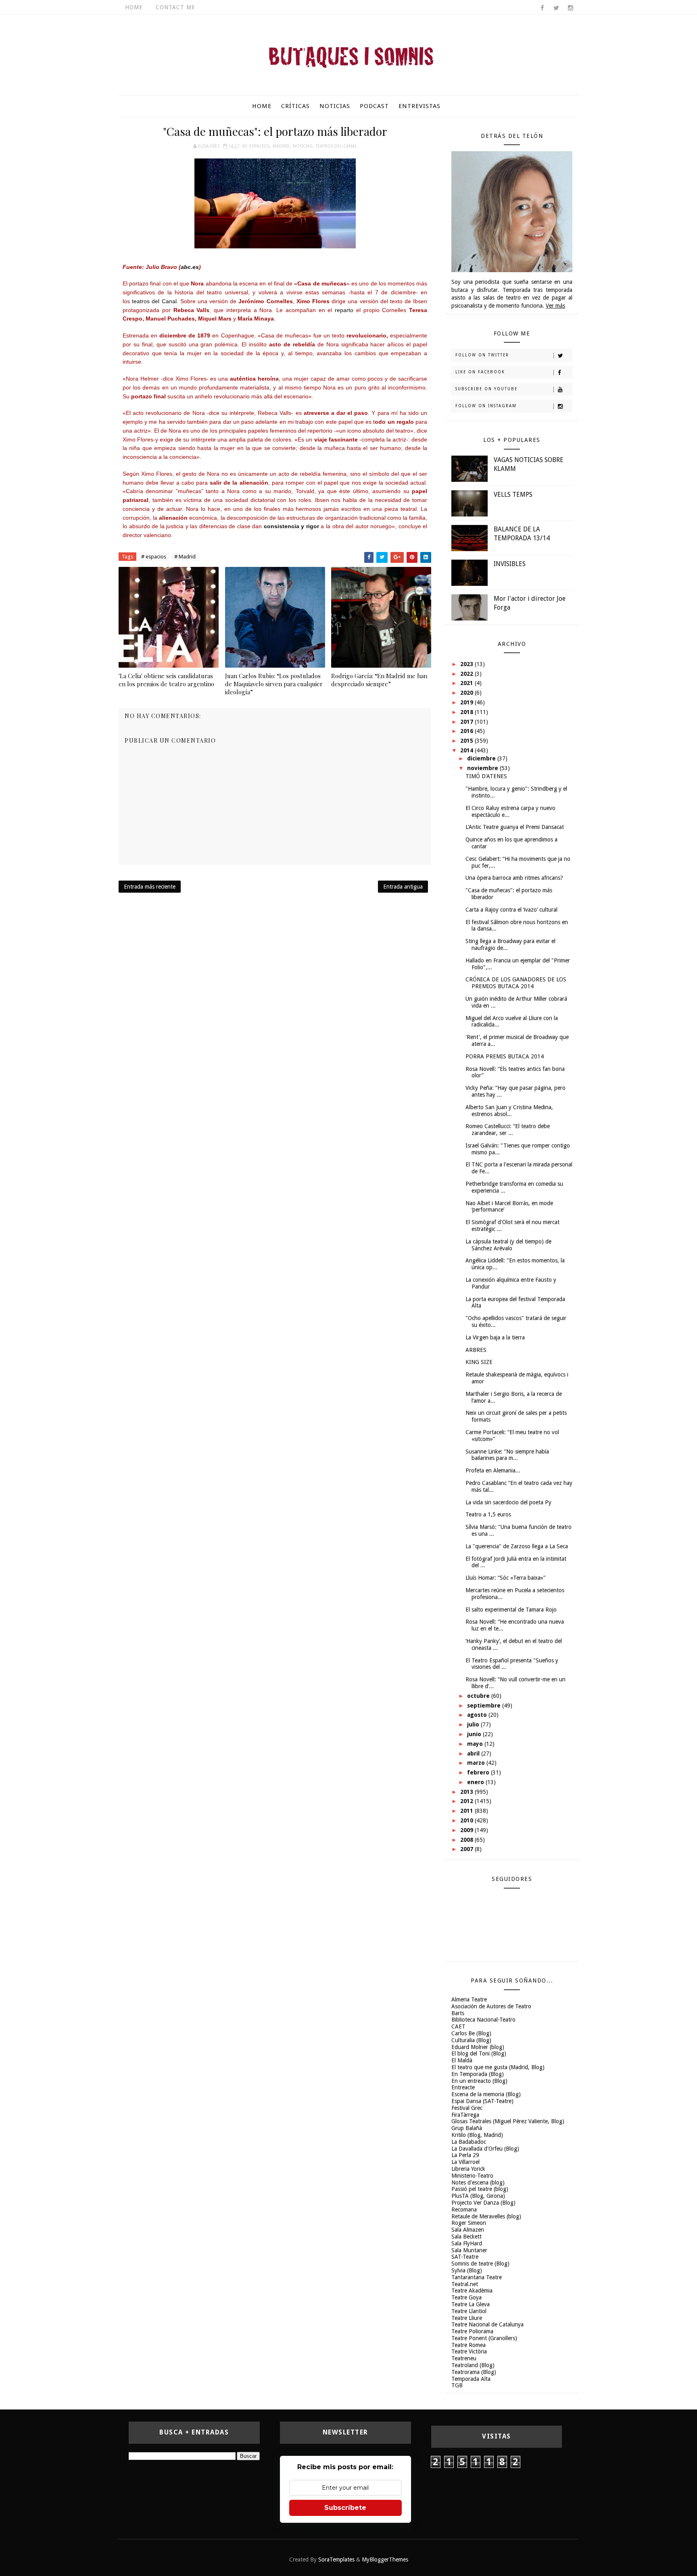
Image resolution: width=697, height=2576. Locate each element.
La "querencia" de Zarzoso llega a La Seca (517, 1546)
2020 (467, 693)
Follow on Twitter (482, 355)
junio (475, 1734)
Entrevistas (419, 106)
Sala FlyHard (467, 2243)
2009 (467, 1830)
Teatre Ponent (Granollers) (484, 2338)
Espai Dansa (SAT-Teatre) (482, 2101)
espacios (259, 146)
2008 (467, 1840)
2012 (467, 1801)
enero (476, 1782)
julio (474, 1724)
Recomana (464, 2209)
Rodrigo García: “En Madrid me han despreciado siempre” (379, 680)
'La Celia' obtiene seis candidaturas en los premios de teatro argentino (166, 680)
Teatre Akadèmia (472, 2291)
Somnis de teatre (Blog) (480, 2264)
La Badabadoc (469, 2142)
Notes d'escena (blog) (478, 2182)
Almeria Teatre (469, 1999)
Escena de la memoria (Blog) (486, 2094)
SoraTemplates (336, 2559)
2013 (467, 1792)
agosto (478, 1715)
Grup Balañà (467, 2128)
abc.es (190, 267)
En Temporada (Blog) (478, 2074)
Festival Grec (467, 2108)
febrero (479, 1772)
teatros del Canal (154, 301)
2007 (467, 1849)
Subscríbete (345, 2508)
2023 (467, 664)
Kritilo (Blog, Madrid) (477, 2135)
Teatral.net (465, 2284)
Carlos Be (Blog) (471, 2033)
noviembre (483, 768)
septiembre (485, 1706)
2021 (467, 683)
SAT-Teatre (465, 2257)
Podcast (374, 106)
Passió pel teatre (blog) (480, 2189)
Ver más (555, 306)
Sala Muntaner (469, 2250)
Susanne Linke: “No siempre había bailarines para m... (507, 1455)
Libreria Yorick (468, 2169)
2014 (467, 750)
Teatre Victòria (469, 2351)
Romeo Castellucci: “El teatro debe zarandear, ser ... (508, 1130)
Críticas (295, 106)
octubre (479, 1696)
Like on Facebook (480, 372)
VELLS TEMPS (513, 495)
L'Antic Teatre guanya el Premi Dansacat (515, 827)
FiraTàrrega (465, 2115)
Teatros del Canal (336, 146)
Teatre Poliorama (472, 2331)
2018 (467, 712)
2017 (467, 722)
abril (474, 1753)
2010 (467, 1820)
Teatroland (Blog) (473, 2365)
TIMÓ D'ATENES (486, 776)
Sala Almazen (468, 2230)
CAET (458, 2026)
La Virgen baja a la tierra (495, 1337)
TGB (457, 2385)
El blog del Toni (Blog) (479, 2053)
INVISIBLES (510, 564)
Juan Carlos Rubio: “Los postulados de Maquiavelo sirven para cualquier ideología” (274, 684)
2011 (467, 1811)
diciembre (482, 758)
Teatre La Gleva (471, 2304)
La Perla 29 (465, 2155)
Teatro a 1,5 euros (488, 1514)
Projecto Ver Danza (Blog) (483, 2203)
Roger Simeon (469, 2223)
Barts (458, 2013)
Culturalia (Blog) (471, 2040)
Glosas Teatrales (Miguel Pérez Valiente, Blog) (508, 2121)
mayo (476, 1744)
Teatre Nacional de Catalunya (487, 2324)
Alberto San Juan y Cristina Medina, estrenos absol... (509, 1111)
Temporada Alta (471, 2379)
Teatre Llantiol (469, 2311)
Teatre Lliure (467, 2318)
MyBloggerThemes (385, 2559)
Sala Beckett (466, 2237)
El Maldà (462, 2060)
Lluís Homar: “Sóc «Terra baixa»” (505, 1578)
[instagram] (570, 8)
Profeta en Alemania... (493, 1470)
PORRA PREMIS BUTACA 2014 (505, 1056)
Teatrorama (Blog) (474, 2372)
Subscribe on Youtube (486, 389)
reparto (344, 310)
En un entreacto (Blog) (479, 2081)
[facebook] (542, 8)
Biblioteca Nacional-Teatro (483, 2020)
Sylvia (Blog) (467, 2270)
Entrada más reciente (150, 887)
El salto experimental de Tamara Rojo (511, 1610)
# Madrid (185, 557)
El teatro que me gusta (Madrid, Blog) (498, 2067)
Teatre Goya (466, 2297)
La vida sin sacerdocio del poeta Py (508, 1502)
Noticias (335, 106)
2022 (467, 674)
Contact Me (175, 7)
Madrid (281, 146)
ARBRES (476, 1350)
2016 (467, 731)
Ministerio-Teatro (472, 2176)
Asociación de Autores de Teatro (491, 2006)
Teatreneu (464, 2358)
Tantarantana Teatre (477, 2277)
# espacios (154, 557)
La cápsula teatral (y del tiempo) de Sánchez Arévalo (508, 1245)
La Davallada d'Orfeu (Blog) (485, 2149)
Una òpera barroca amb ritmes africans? (514, 878)
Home (134, 7)
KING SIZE (479, 1362)
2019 (467, 702)
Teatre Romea (468, 2345)
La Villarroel (465, 2162)
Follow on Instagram (486, 406)
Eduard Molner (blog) (478, 2047)
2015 (467, 741)
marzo (477, 1763)
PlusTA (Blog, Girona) (478, 2196)
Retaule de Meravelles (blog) (486, 2216)
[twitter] (556, 8)
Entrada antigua (403, 887)
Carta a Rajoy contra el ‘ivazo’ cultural (511, 910)
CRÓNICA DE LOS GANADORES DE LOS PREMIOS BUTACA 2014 (516, 983)
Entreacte (463, 2087)
